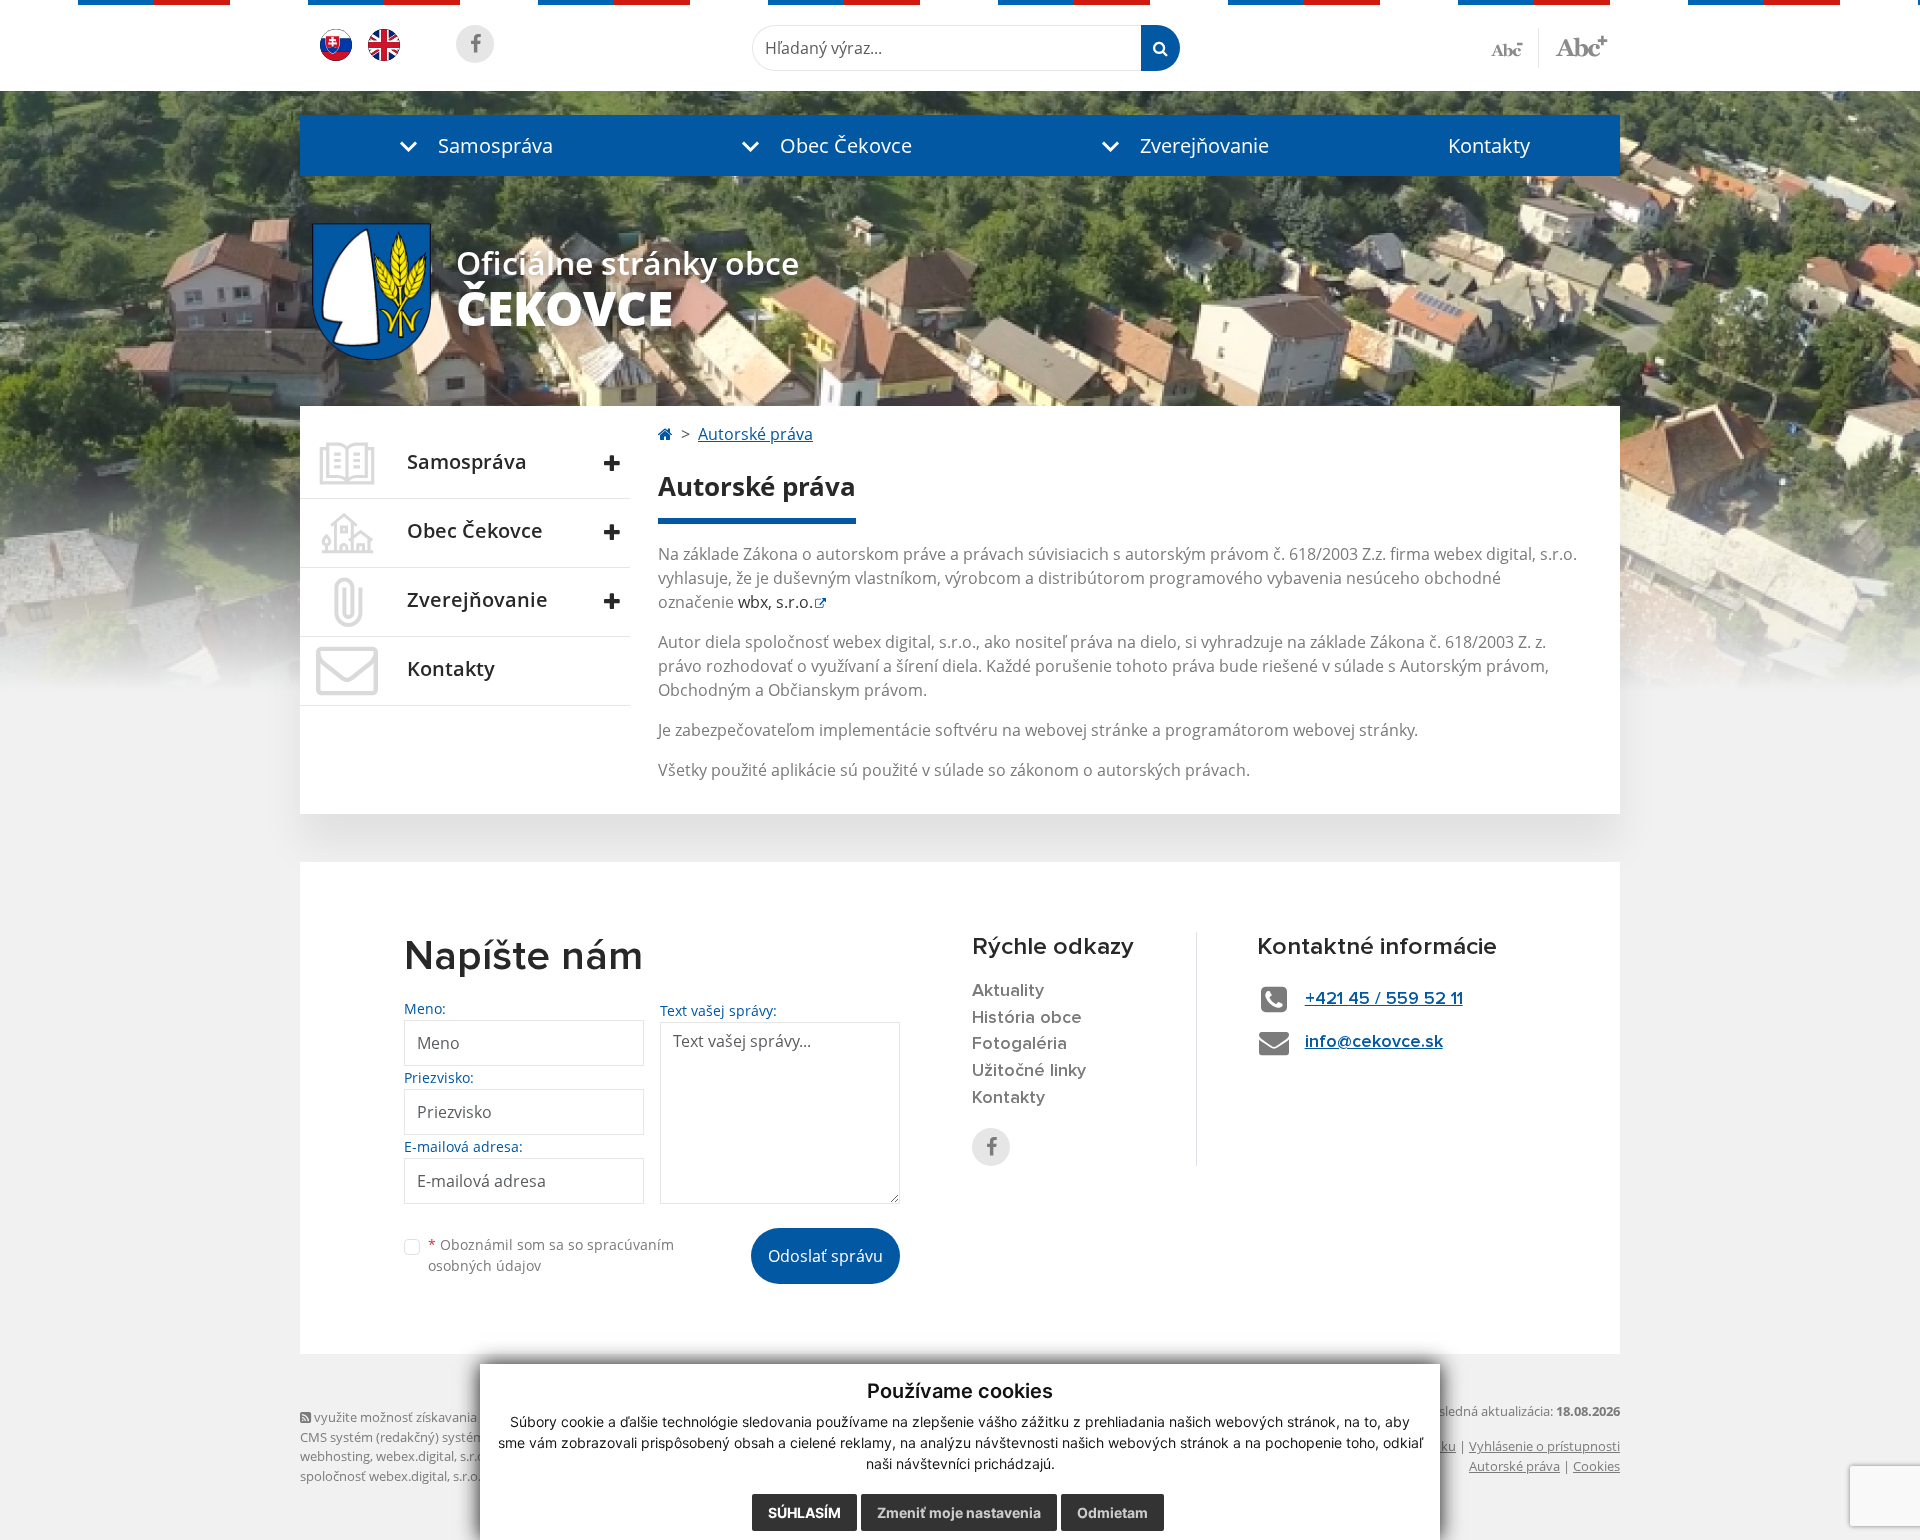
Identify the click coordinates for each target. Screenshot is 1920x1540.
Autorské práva (755, 434)
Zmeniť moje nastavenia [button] (959, 1512)
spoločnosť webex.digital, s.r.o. (390, 1476)
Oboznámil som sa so (551, 1255)
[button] (471, 145)
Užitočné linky (1029, 1071)
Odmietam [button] (1112, 1512)
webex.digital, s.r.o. (432, 1456)
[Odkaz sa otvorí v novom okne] (475, 44)
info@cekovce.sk (1374, 1042)
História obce (1027, 1018)
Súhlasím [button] (804, 1512)
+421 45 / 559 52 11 (1384, 999)
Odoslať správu (825, 1256)
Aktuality (1008, 991)
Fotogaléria (1019, 1044)
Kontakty (1489, 145)
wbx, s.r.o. (775, 602)
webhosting (335, 1456)
